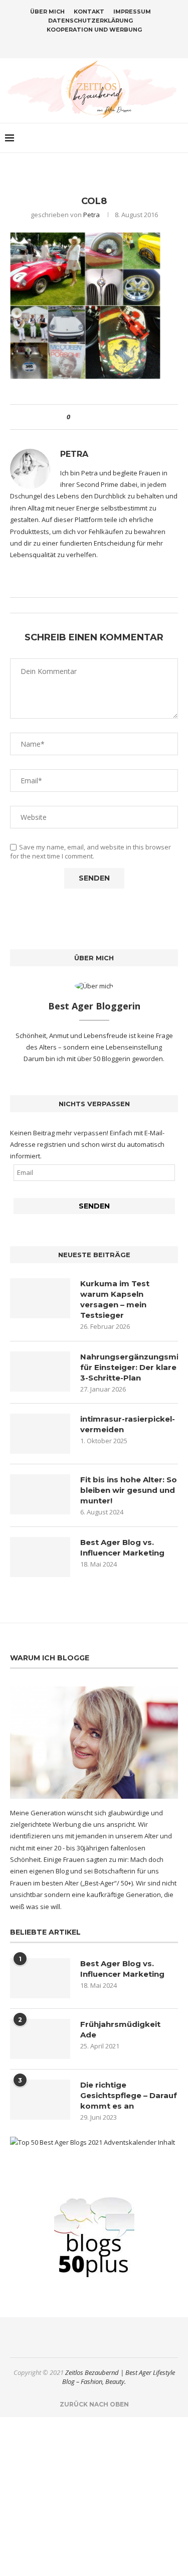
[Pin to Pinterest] (106, 417)
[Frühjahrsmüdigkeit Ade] (40, 2039)
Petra (91, 215)
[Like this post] (75, 417)
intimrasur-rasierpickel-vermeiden (128, 1424)
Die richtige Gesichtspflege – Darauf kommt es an (129, 2095)
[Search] (178, 138)
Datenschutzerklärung (90, 21)
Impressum (132, 12)
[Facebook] (75, 44)
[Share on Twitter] (96, 417)
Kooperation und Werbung (94, 30)
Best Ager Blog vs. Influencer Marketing (122, 1548)
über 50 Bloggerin (105, 1059)
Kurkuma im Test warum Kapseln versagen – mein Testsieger (115, 1299)
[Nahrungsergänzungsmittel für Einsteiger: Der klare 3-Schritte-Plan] (40, 1371)
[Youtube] (114, 44)
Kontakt (89, 12)
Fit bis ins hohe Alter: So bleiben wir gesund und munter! (129, 1490)
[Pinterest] (101, 44)
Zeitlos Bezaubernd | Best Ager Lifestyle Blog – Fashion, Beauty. (119, 2377)
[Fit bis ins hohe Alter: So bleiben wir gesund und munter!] (40, 1494)
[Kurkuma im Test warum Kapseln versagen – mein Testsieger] (40, 1298)
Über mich (47, 12)
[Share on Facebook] (86, 417)
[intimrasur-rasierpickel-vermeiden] (40, 1434)
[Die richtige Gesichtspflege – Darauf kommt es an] (40, 2100)
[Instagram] (88, 44)
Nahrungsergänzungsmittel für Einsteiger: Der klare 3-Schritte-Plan (129, 1367)
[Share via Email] (115, 417)
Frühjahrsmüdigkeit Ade (120, 2029)
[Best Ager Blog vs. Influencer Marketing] (40, 1557)
